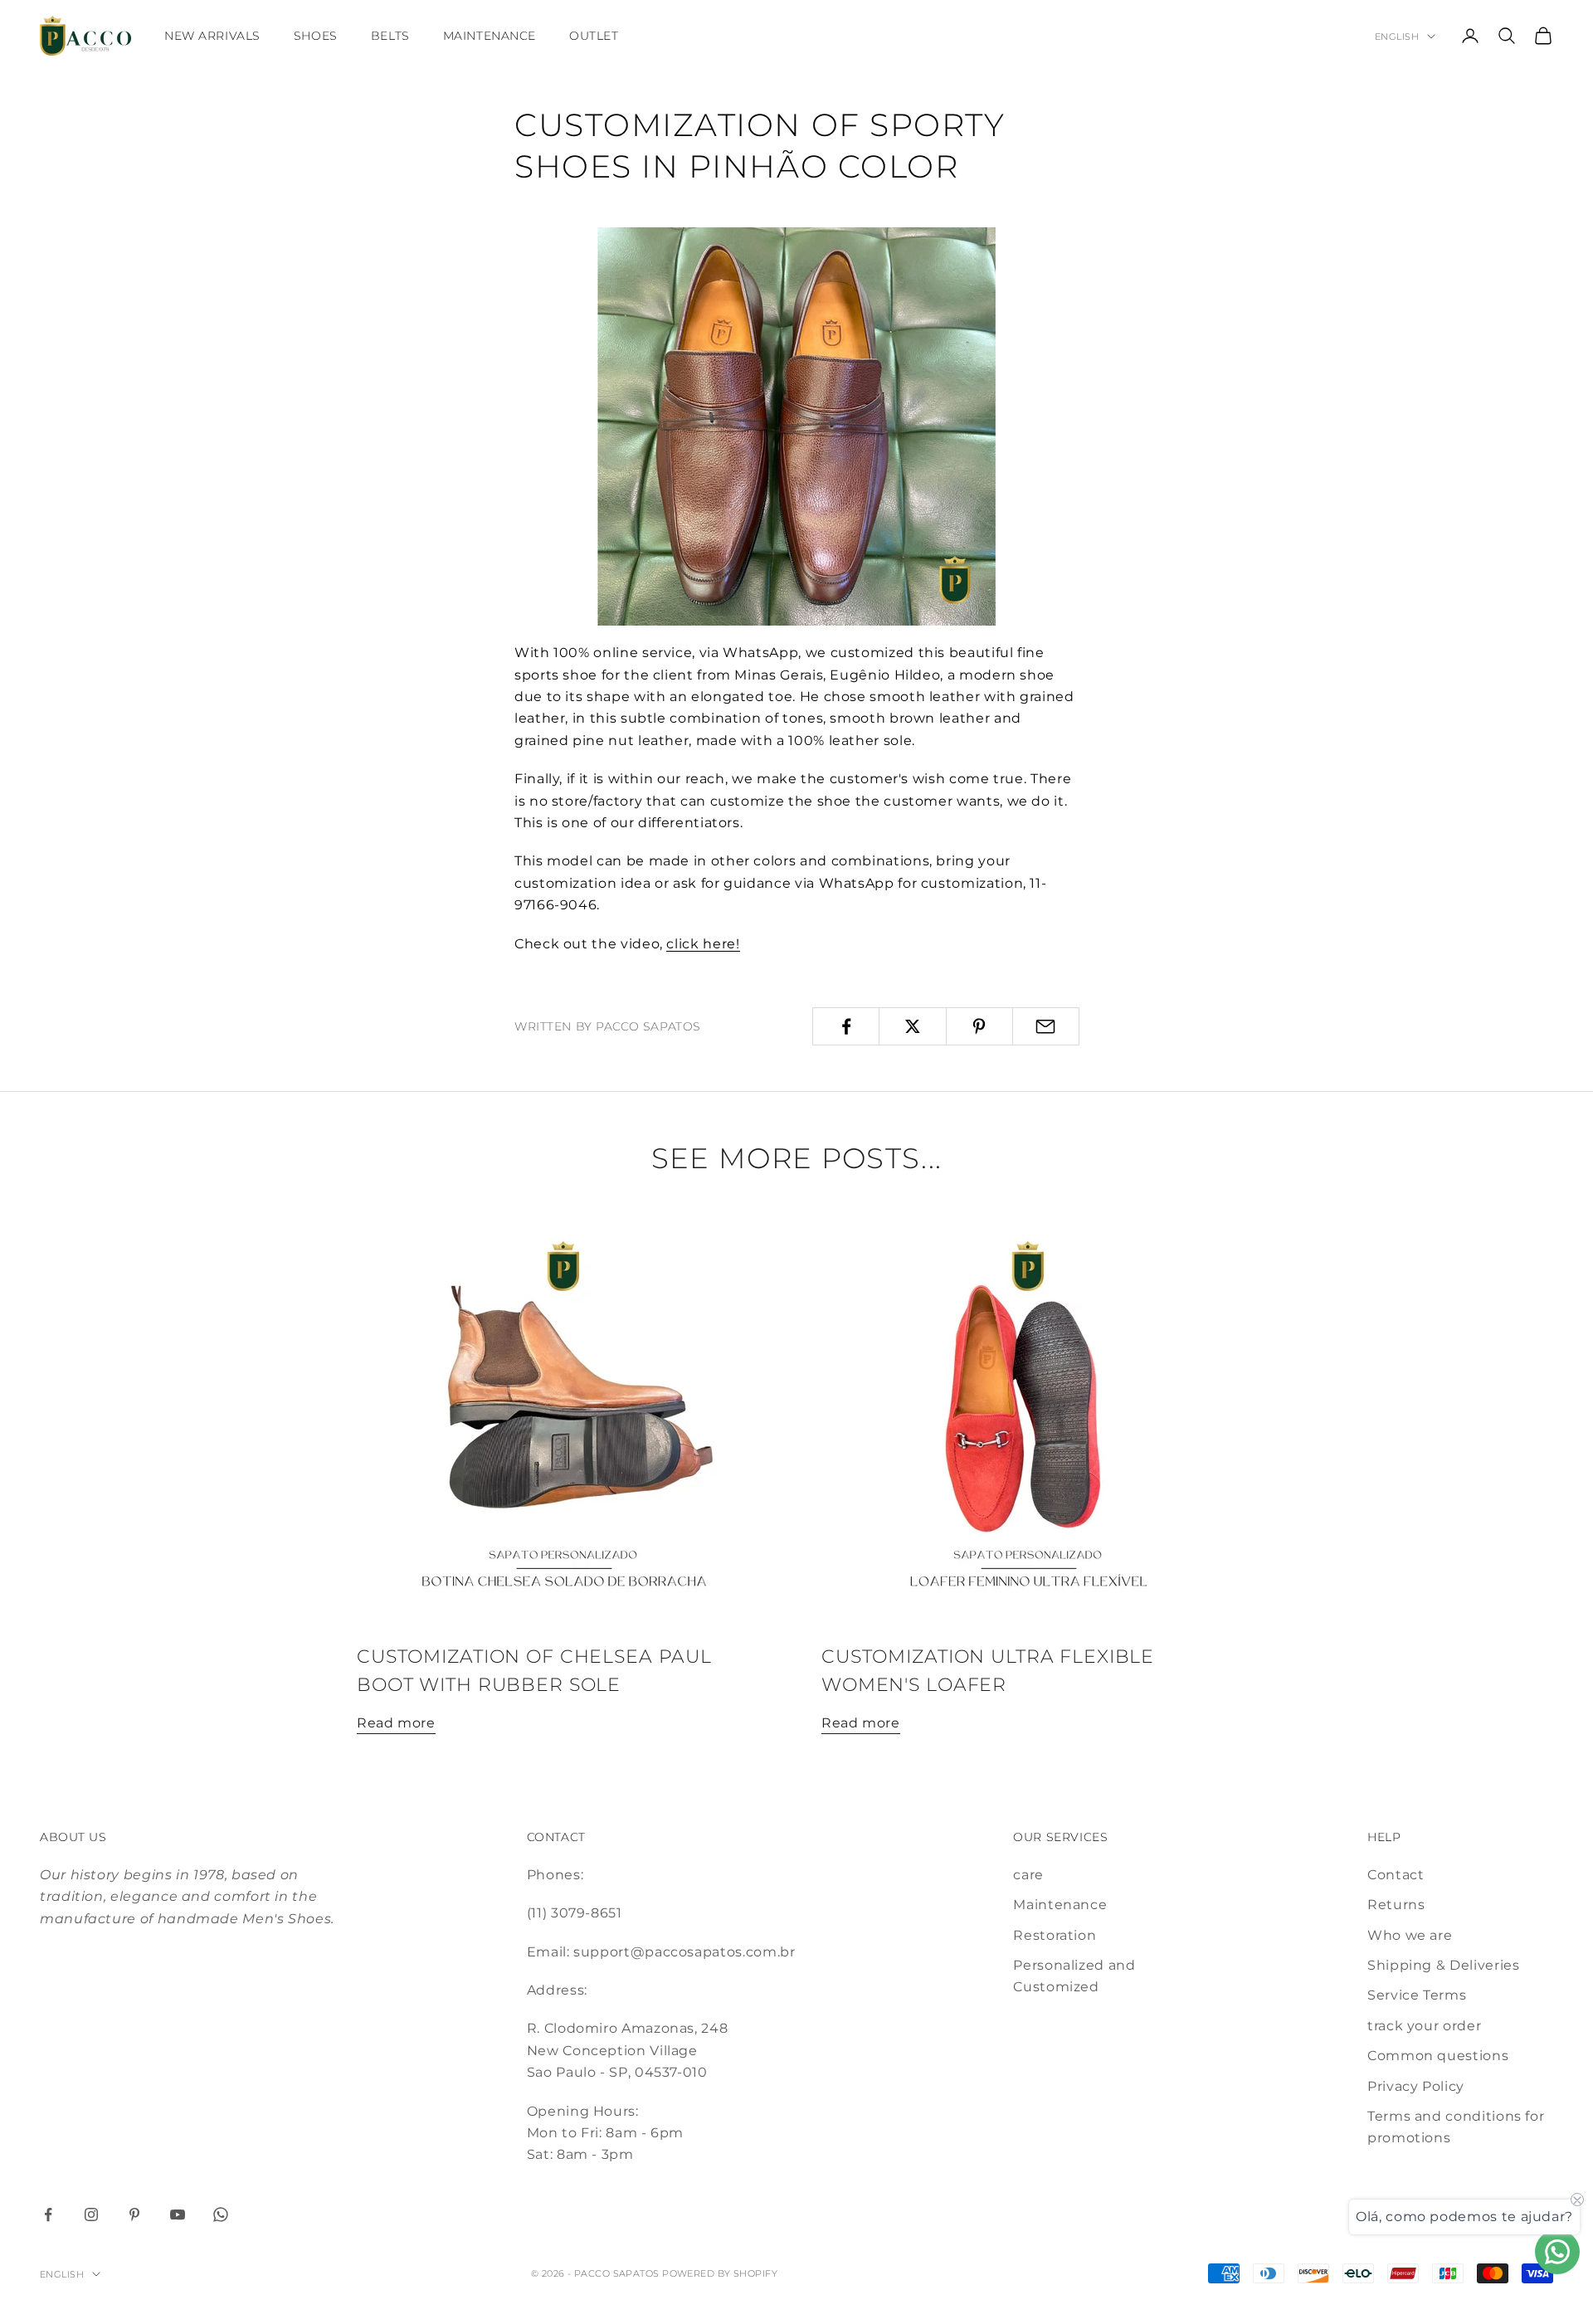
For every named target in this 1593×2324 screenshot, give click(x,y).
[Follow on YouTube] (178, 2214)
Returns (1396, 1905)
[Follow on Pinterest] (134, 2214)
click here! (703, 944)
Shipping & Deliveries (1443, 1965)
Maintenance (490, 36)
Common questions (1438, 2056)
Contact (1396, 1875)
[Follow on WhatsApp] (221, 2214)
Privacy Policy (1416, 2086)
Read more (396, 1723)
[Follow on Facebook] (48, 2214)
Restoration (1055, 1935)
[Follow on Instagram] (91, 2214)
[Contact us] (1557, 2252)
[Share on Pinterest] (979, 1026)
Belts (390, 36)
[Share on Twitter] (912, 1026)
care (1028, 1875)
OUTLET (594, 36)
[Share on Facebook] (846, 1026)
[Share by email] (1046, 1026)
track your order (1424, 2026)
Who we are (1410, 1935)
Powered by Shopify (720, 2273)
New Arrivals (212, 36)
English (1397, 37)
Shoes (316, 36)
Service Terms (1417, 1995)
